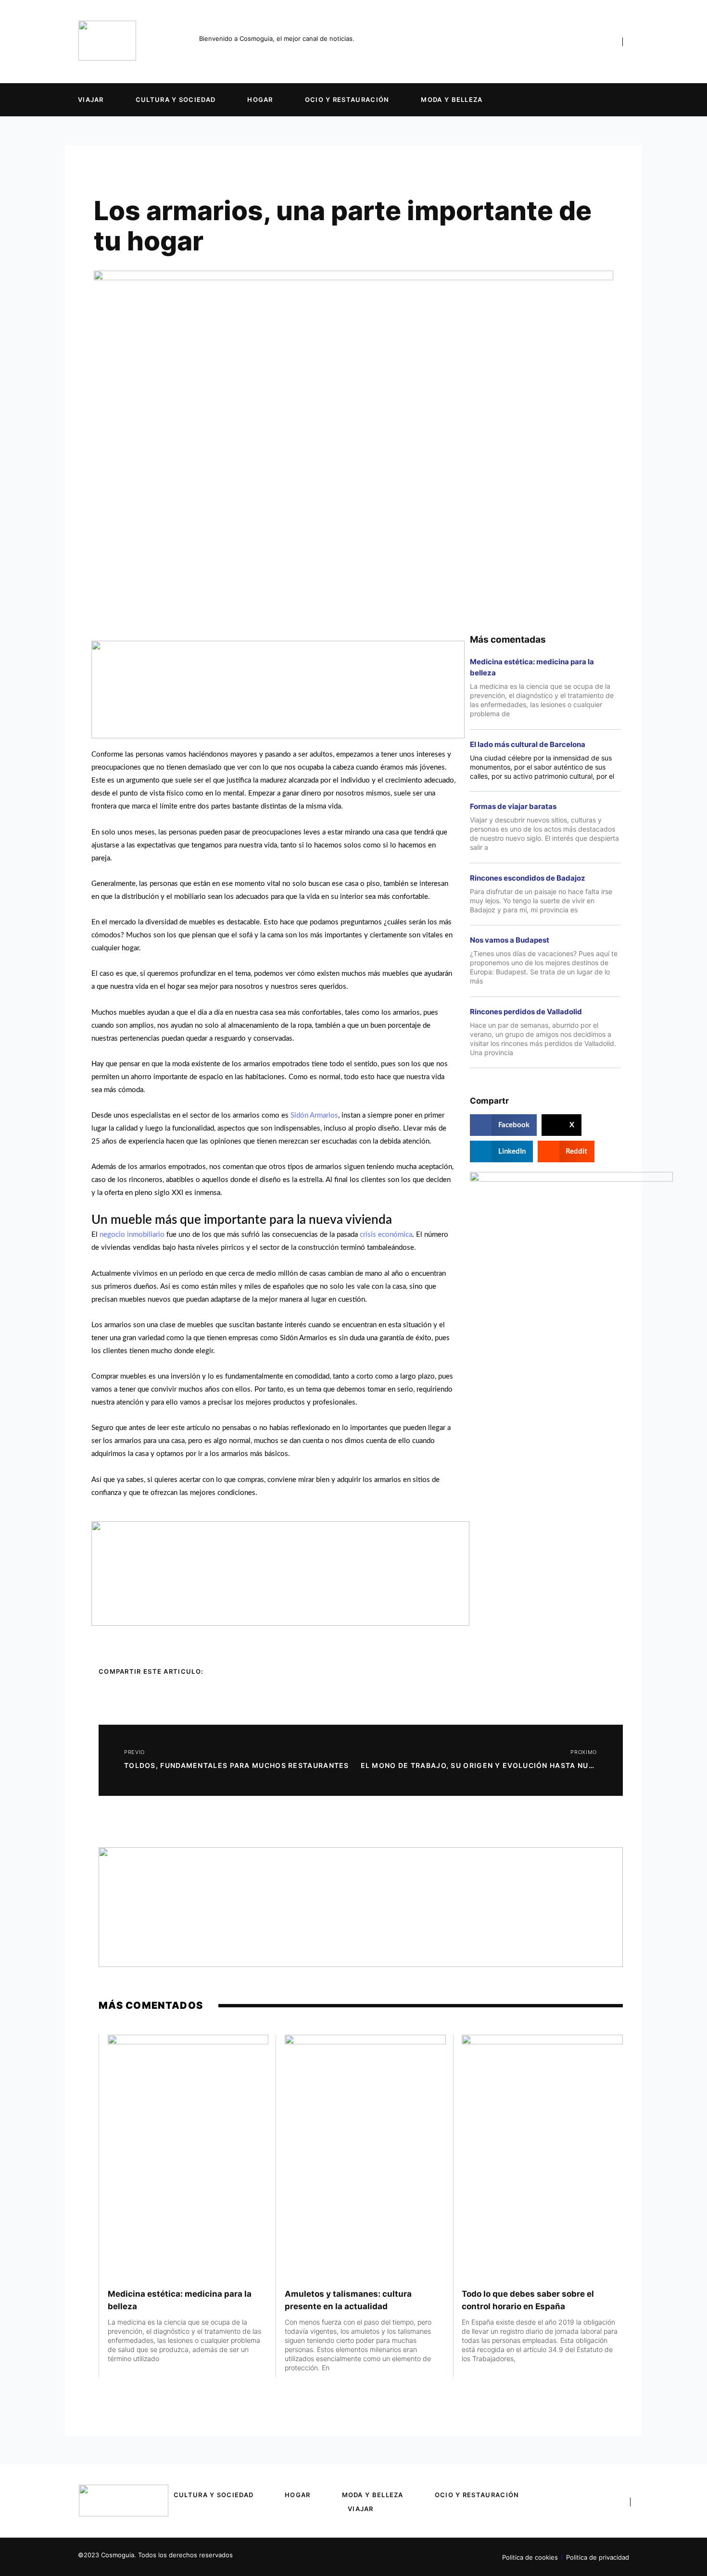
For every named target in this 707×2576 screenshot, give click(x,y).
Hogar (260, 100)
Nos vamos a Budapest (510, 940)
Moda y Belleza (452, 100)
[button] (503, 1125)
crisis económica (386, 1235)
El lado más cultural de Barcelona (528, 744)
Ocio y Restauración (347, 100)
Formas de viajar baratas (513, 806)
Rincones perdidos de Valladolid (526, 1012)
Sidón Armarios (314, 1115)
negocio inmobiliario (132, 1235)
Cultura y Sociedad (176, 100)
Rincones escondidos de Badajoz (528, 878)
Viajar (91, 100)
